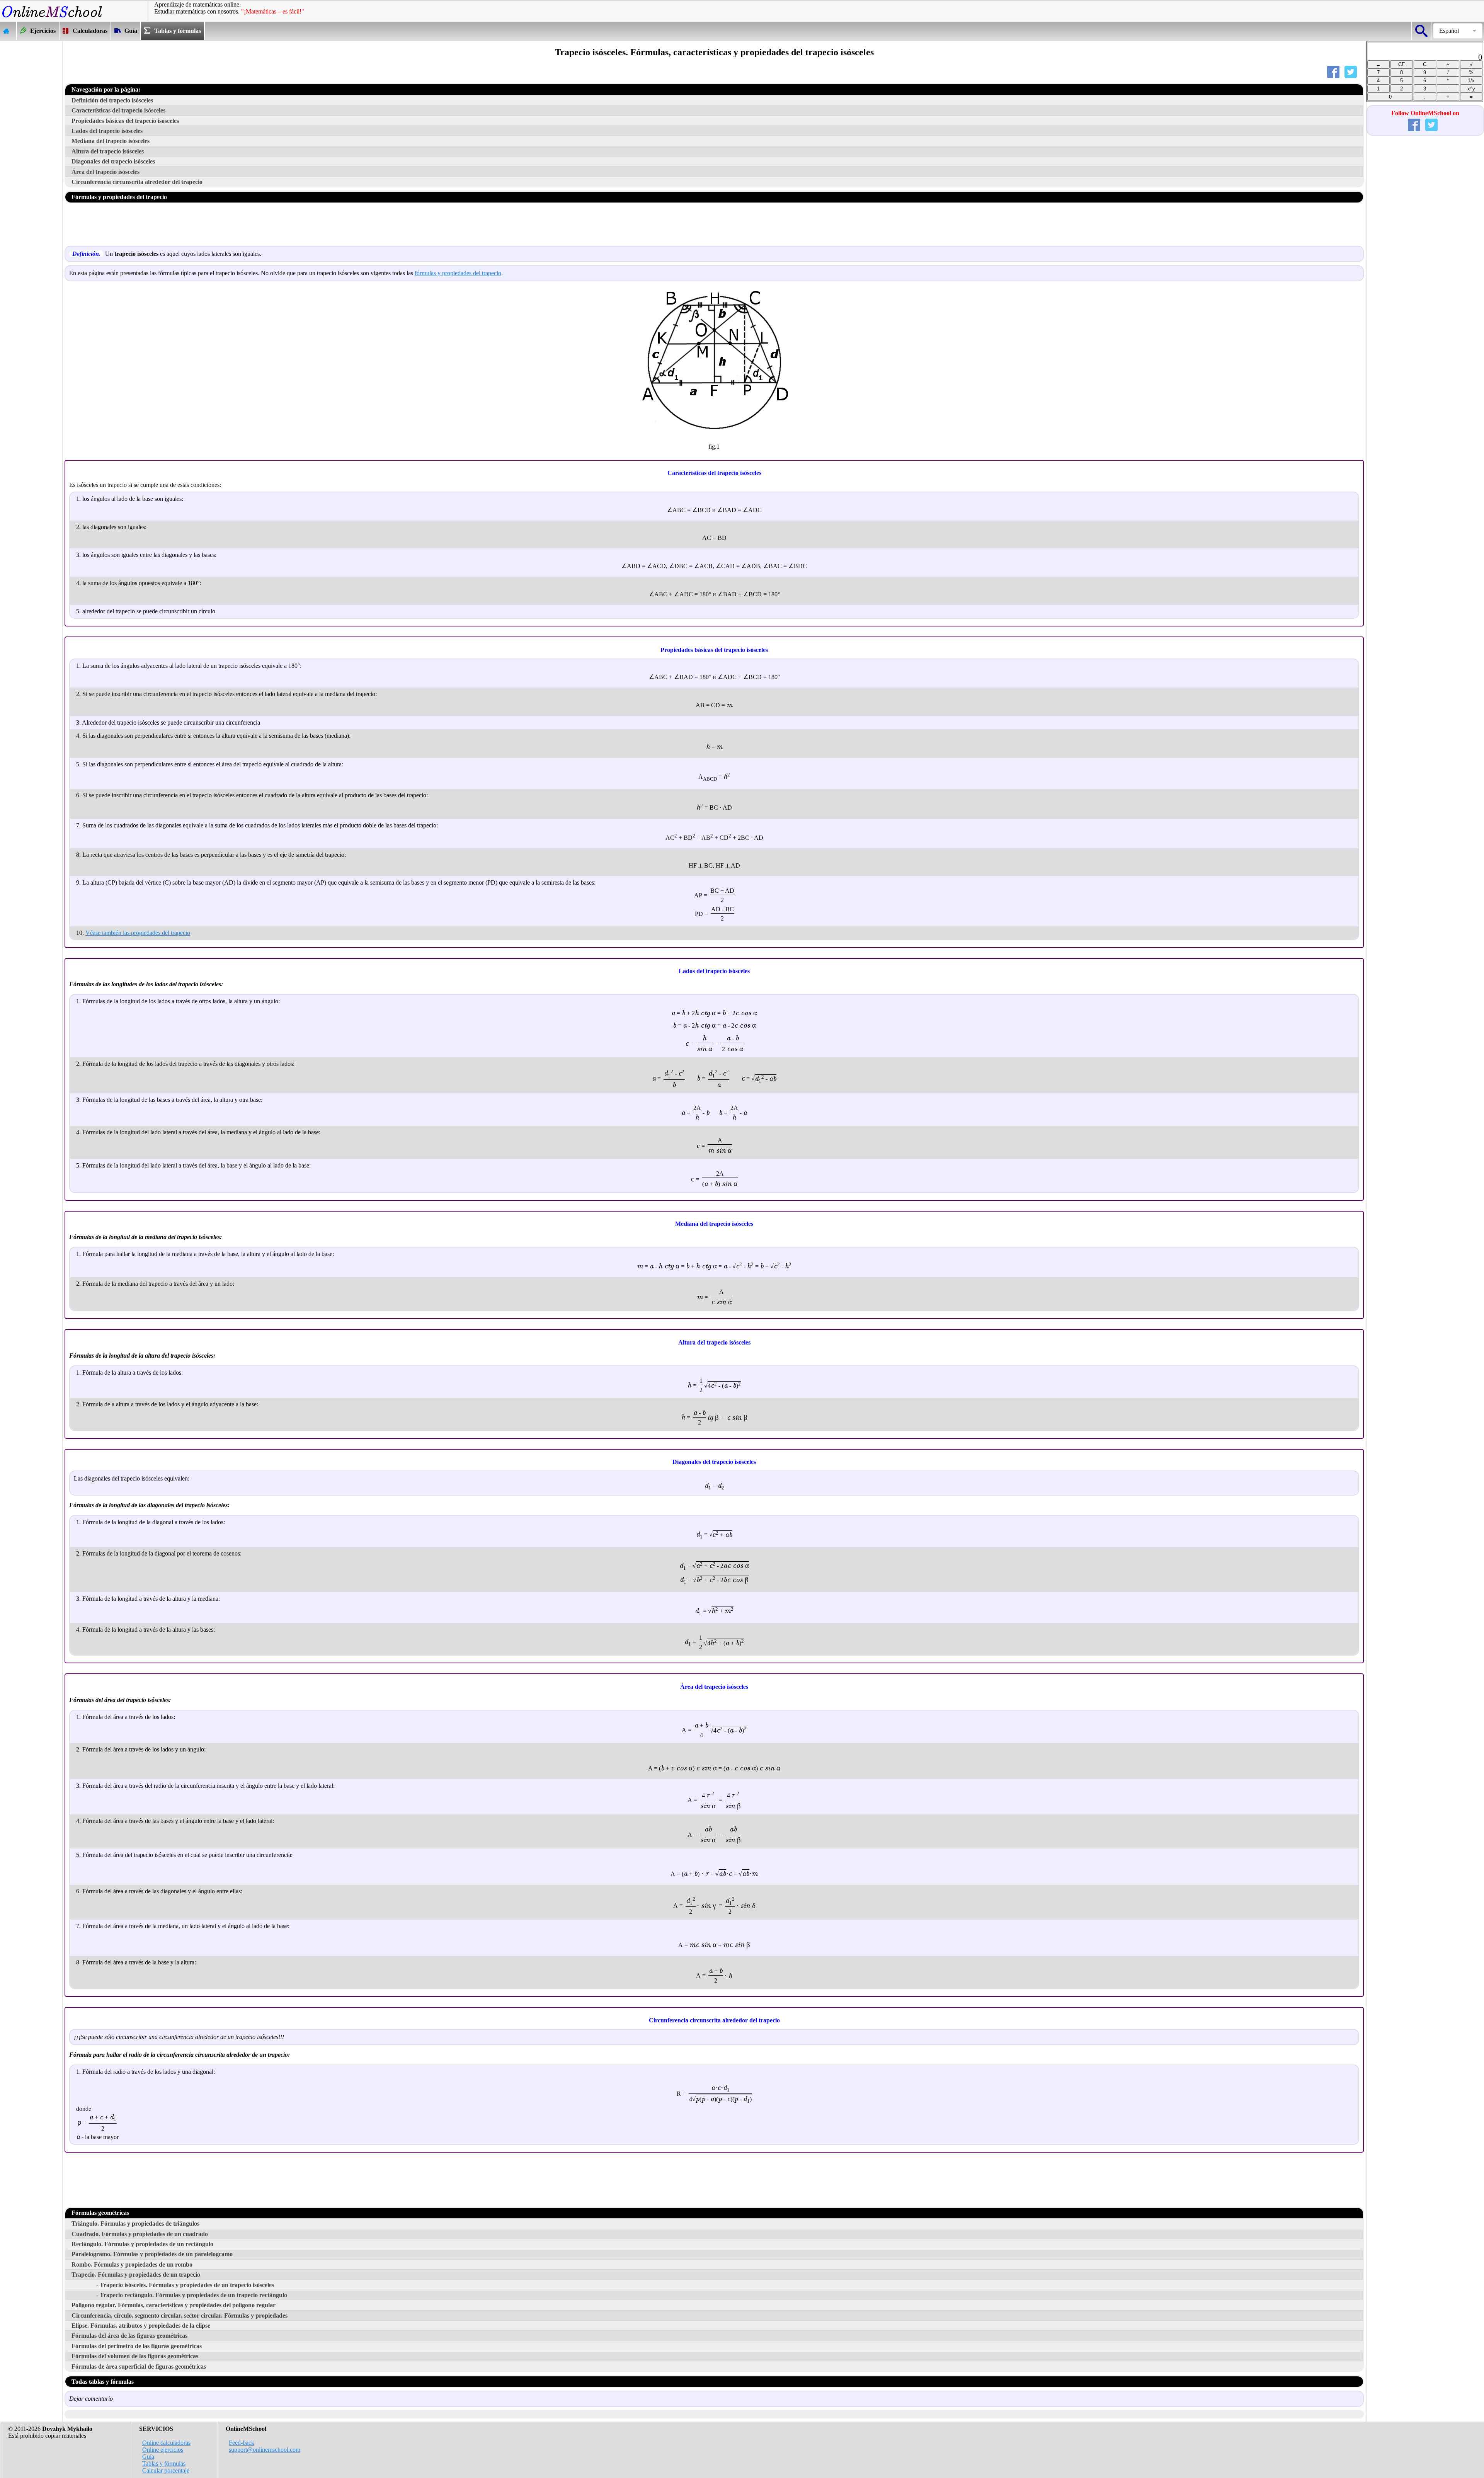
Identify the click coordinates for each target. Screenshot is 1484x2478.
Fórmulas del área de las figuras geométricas (129, 2336)
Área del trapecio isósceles (106, 172)
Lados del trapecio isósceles (107, 131)
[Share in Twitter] (1352, 74)
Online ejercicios (163, 2450)
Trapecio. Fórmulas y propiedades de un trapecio (136, 2275)
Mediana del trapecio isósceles (111, 141)
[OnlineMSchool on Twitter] (1433, 127)
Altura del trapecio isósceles (108, 151)
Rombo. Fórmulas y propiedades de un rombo (132, 2264)
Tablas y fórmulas (164, 2464)
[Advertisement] (31, 157)
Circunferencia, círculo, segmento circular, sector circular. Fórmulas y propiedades (180, 2315)
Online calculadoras (166, 2443)
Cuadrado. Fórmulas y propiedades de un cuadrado (140, 2234)
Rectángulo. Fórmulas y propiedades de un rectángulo (142, 2244)
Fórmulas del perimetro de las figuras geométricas (137, 2346)
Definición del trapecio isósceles (112, 100)
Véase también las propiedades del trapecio (138, 933)
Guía (148, 2457)
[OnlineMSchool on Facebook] (1416, 127)
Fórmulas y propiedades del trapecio (119, 197)
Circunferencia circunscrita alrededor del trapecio (137, 182)
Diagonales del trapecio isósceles (113, 161)
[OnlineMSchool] (52, 18)
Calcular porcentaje (166, 2470)
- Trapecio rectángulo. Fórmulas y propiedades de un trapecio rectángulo (192, 2295)
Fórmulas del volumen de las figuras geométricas (135, 2356)
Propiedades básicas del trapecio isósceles (125, 121)
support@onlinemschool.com (265, 2450)
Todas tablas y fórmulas (103, 2382)
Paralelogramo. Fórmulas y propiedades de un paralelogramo (152, 2254)
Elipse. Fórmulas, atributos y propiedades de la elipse (141, 2326)
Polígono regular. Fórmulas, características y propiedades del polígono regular (174, 2305)
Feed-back (242, 2443)
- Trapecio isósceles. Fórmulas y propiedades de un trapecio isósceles (185, 2285)
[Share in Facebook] (1335, 74)
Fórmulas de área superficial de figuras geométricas (139, 2367)
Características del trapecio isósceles (118, 110)
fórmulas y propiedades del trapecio (458, 273)
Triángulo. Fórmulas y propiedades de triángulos (135, 2224)
